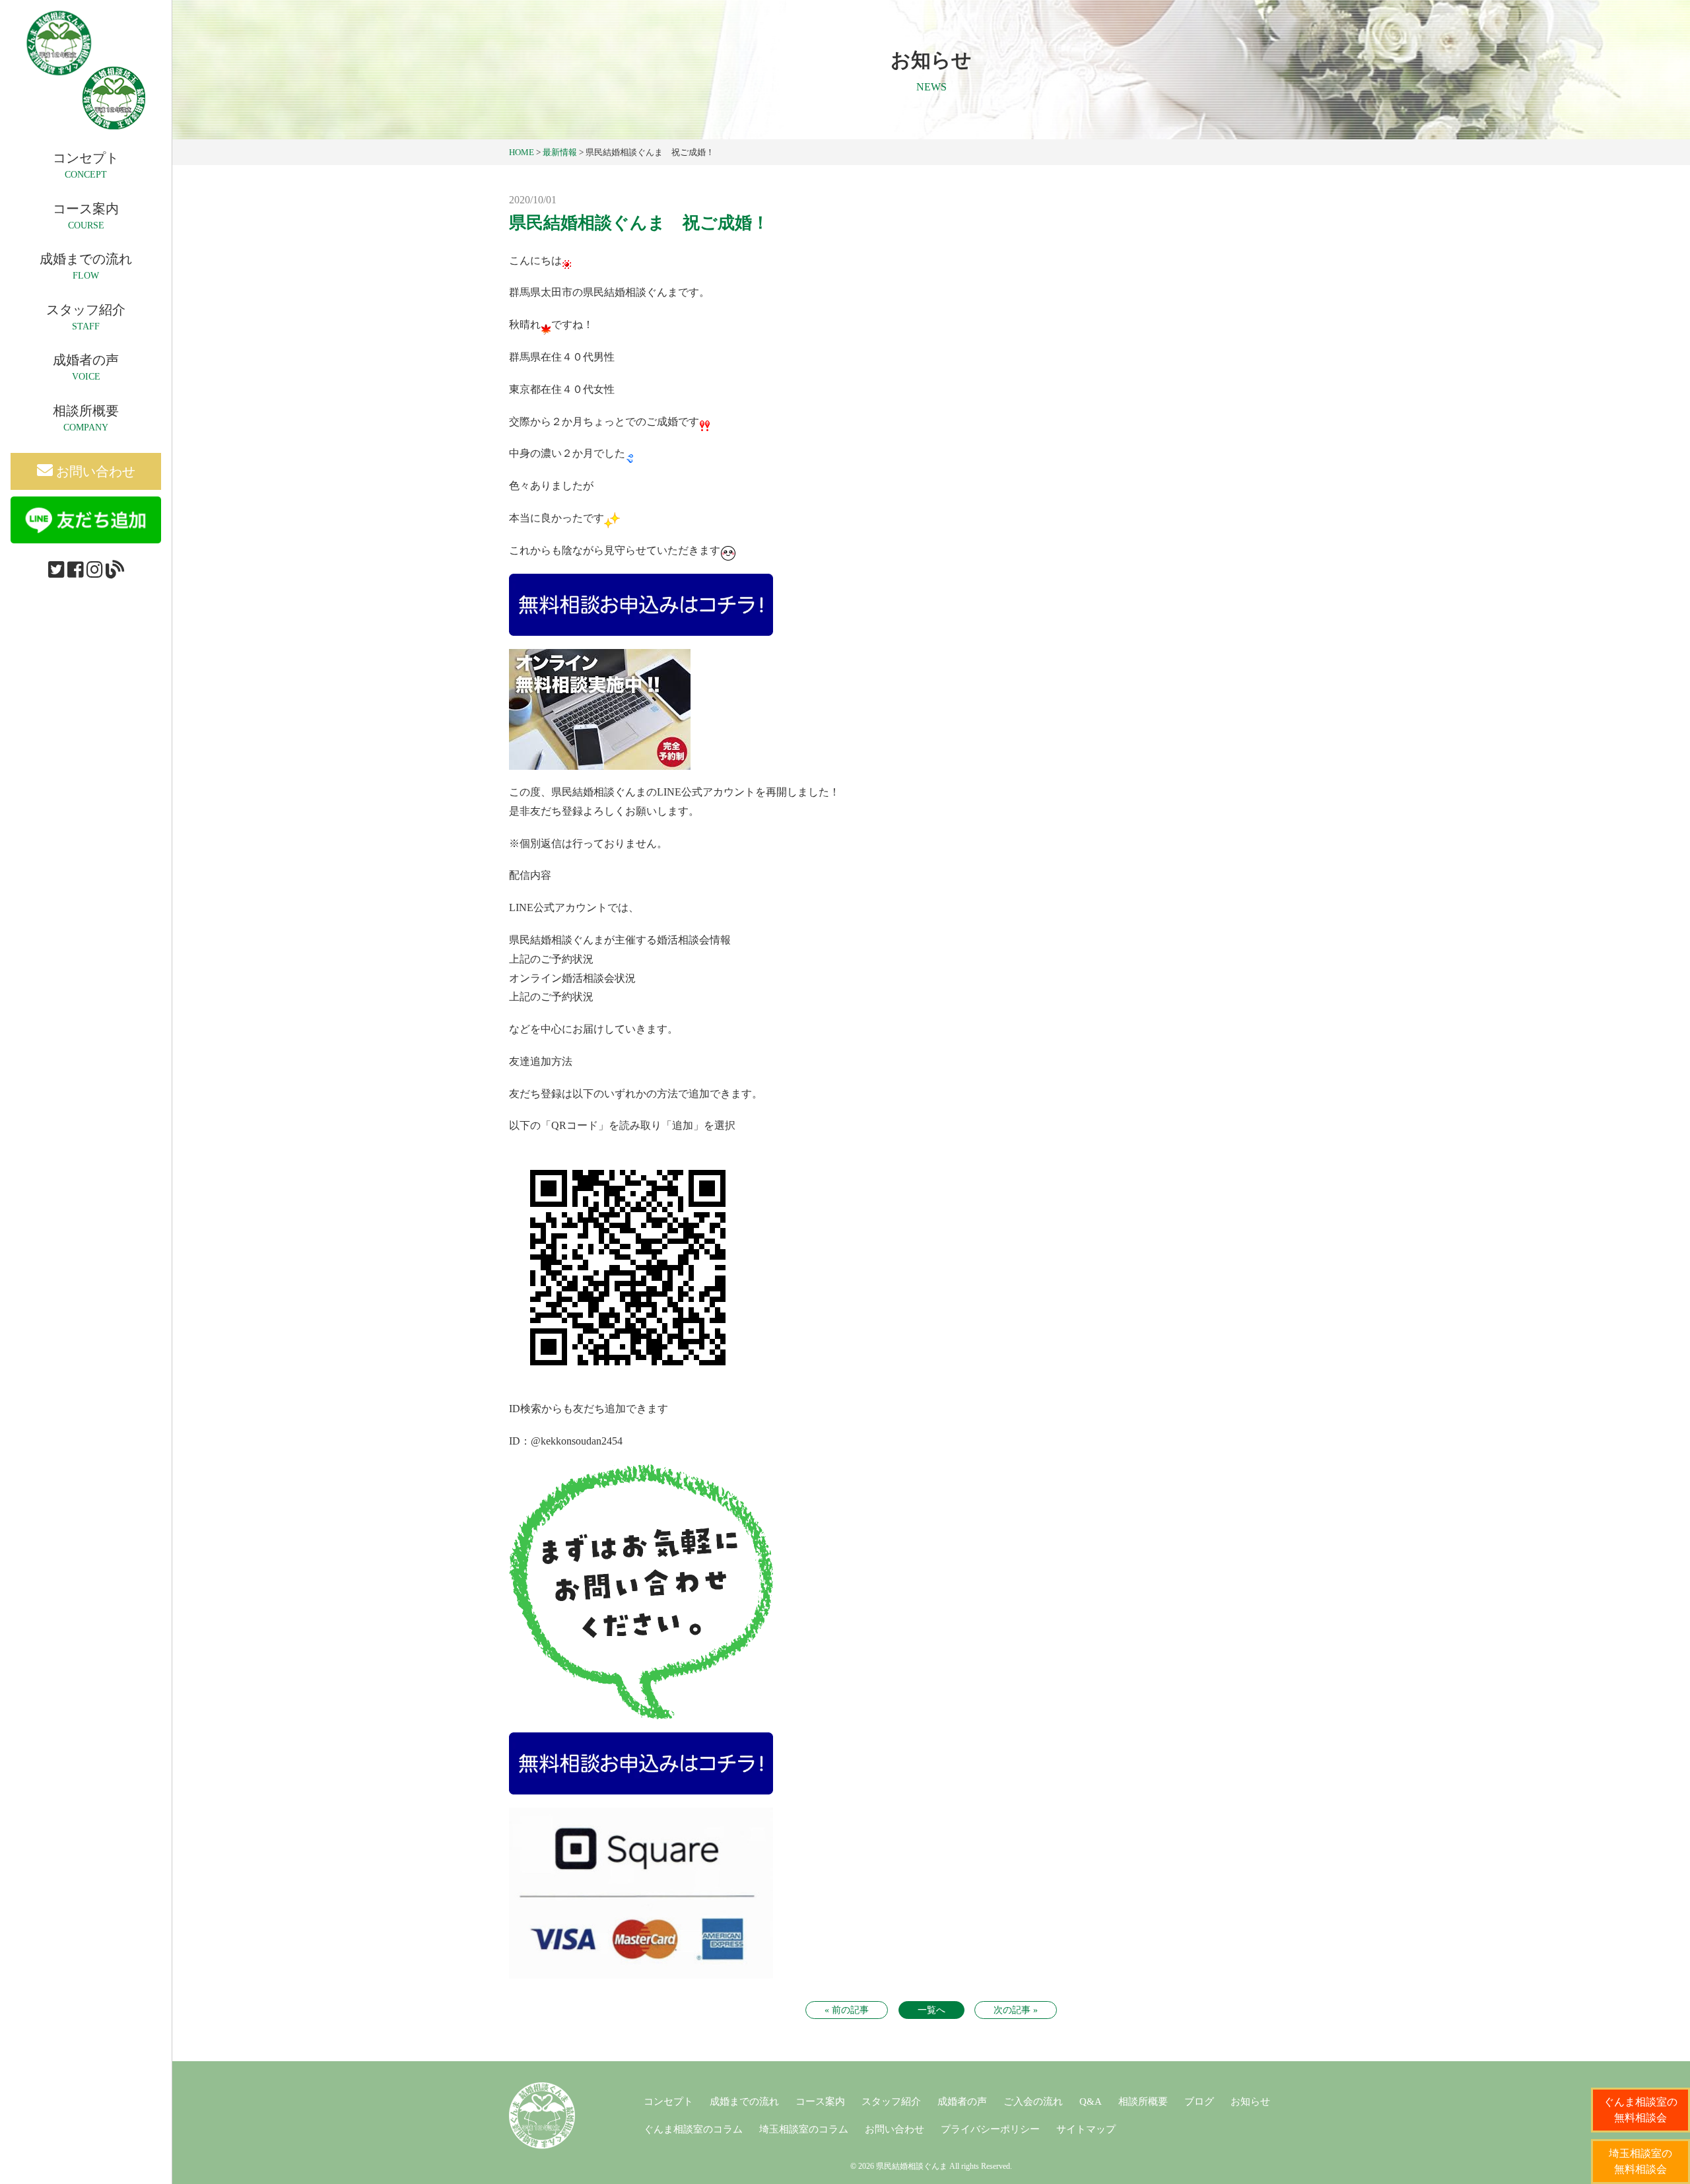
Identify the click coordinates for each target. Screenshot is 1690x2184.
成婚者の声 (962, 2101)
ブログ (1199, 2101)
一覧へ (931, 2010)
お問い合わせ (94, 471)
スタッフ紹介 (891, 2101)
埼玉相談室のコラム (804, 2129)
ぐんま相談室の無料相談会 (1640, 2110)
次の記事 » (1016, 2010)
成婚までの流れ (744, 2101)
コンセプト (668, 2101)
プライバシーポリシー (990, 2129)
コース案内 (820, 2101)
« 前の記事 (847, 2010)
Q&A (1091, 2101)
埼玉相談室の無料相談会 (1640, 2161)
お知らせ (1250, 2101)
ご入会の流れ (1033, 2101)
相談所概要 (1143, 2101)
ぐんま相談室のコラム (693, 2129)
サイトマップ (1086, 2129)
